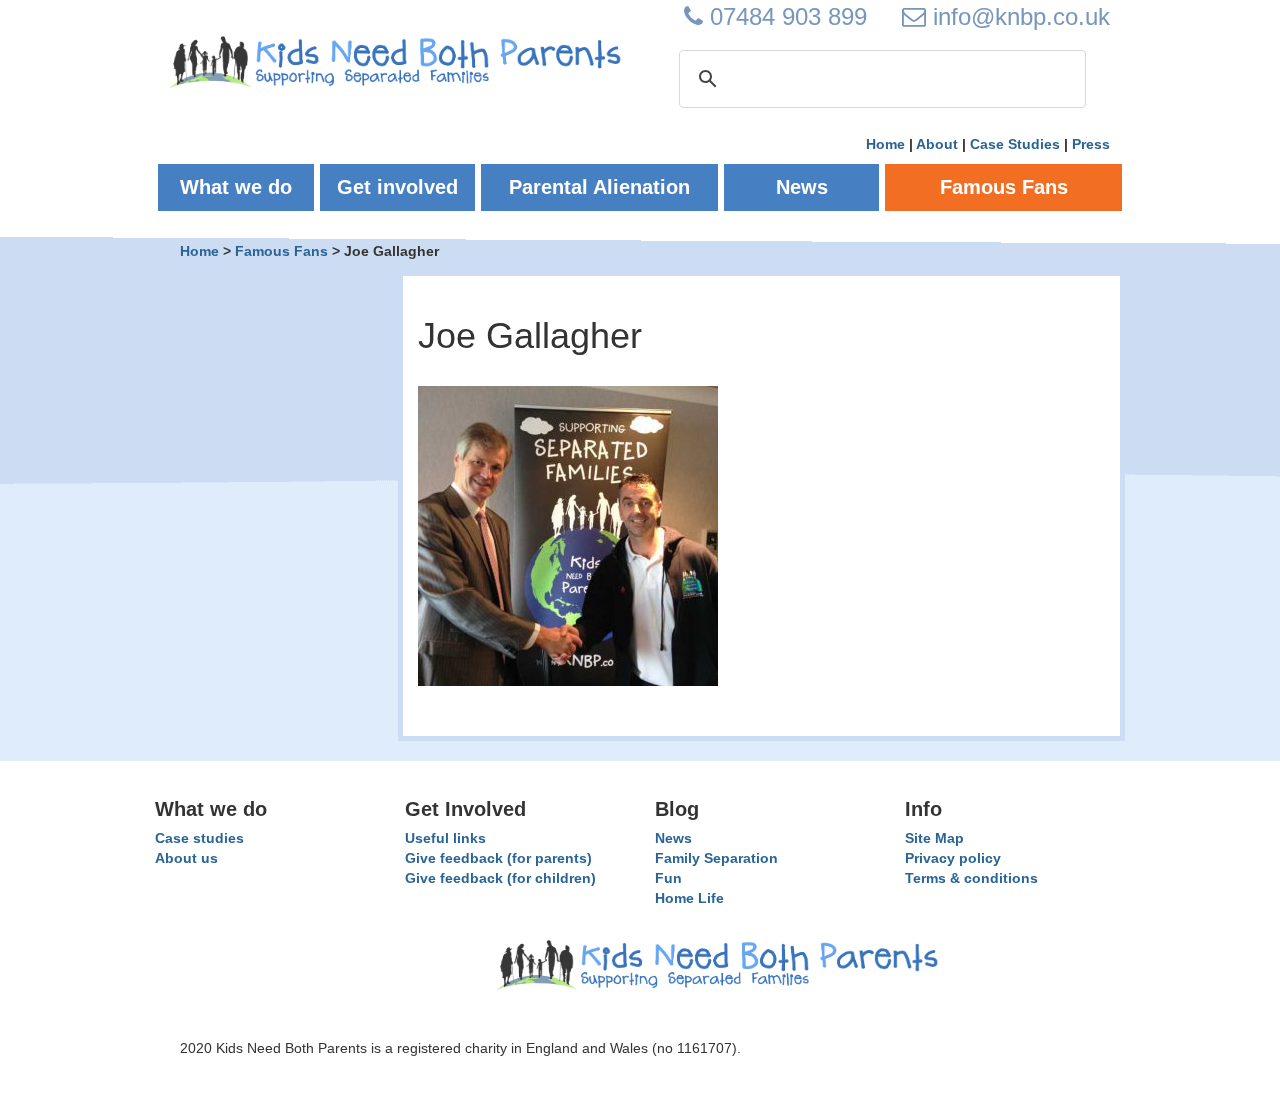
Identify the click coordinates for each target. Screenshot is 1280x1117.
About (937, 144)
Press (1091, 144)
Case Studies (1015, 144)
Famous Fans (281, 251)
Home (885, 144)
